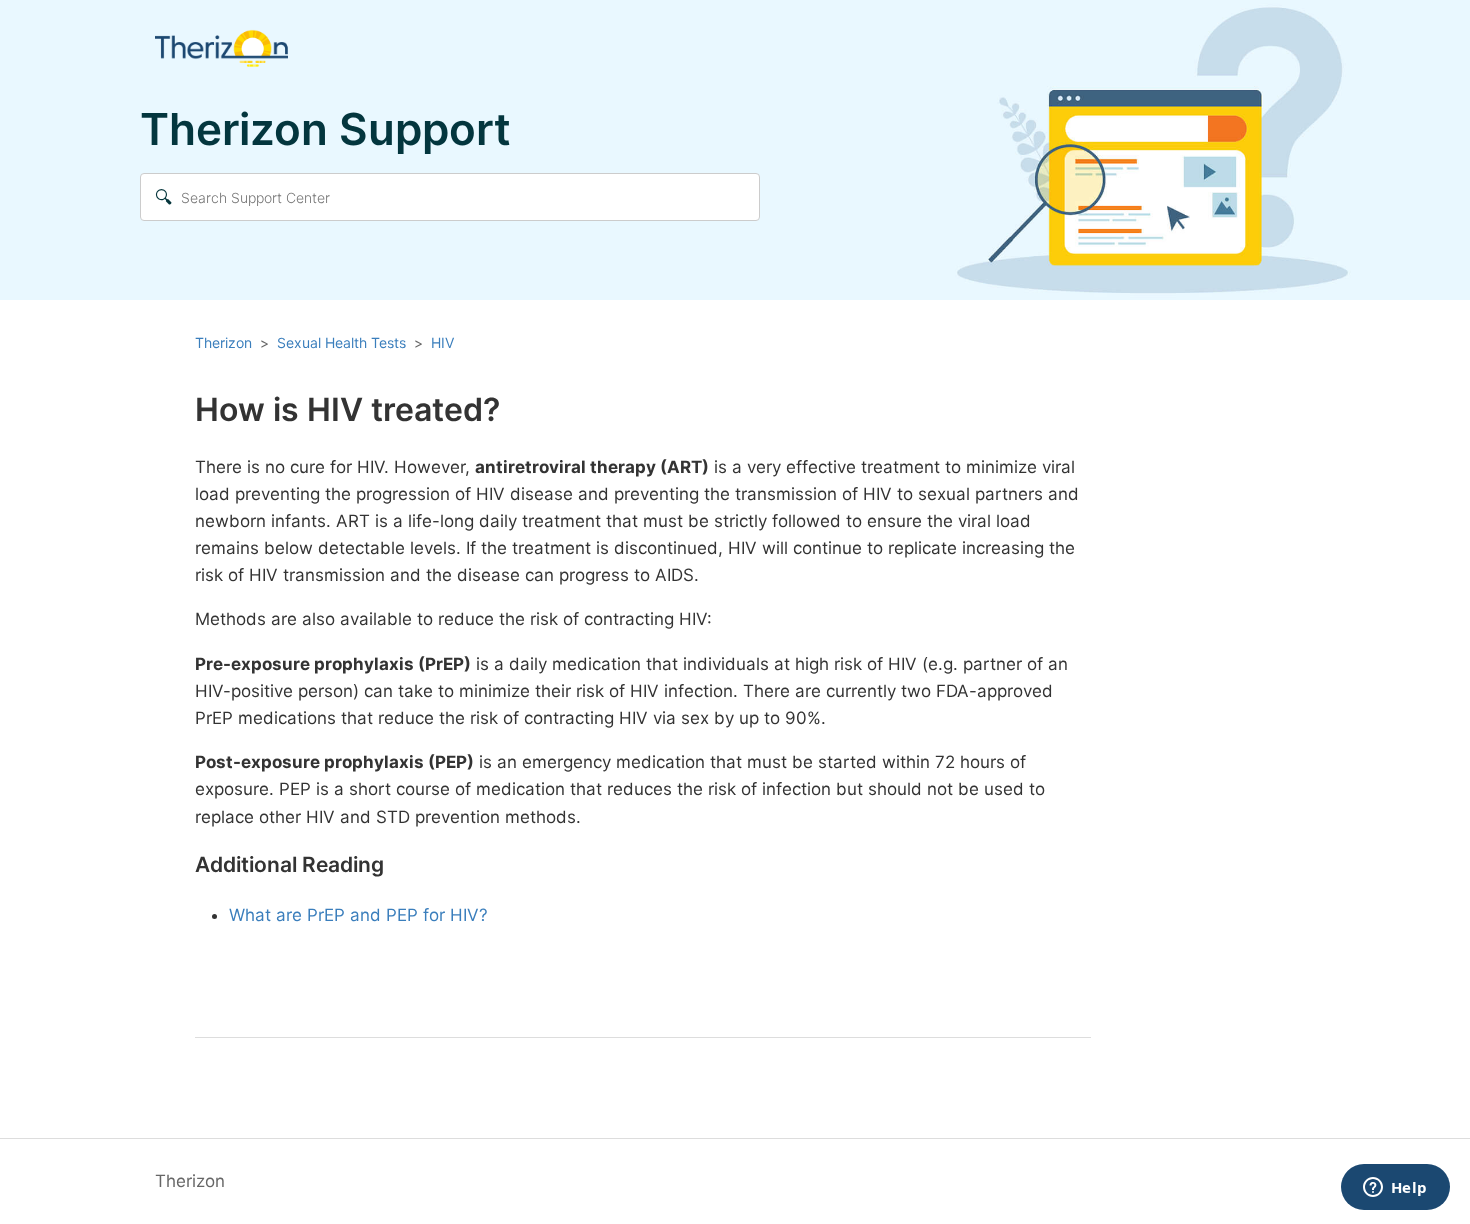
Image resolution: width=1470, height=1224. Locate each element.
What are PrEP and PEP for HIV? (358, 915)
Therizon (223, 342)
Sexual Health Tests (341, 342)
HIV (442, 342)
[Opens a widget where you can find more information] (1395, 1189)
